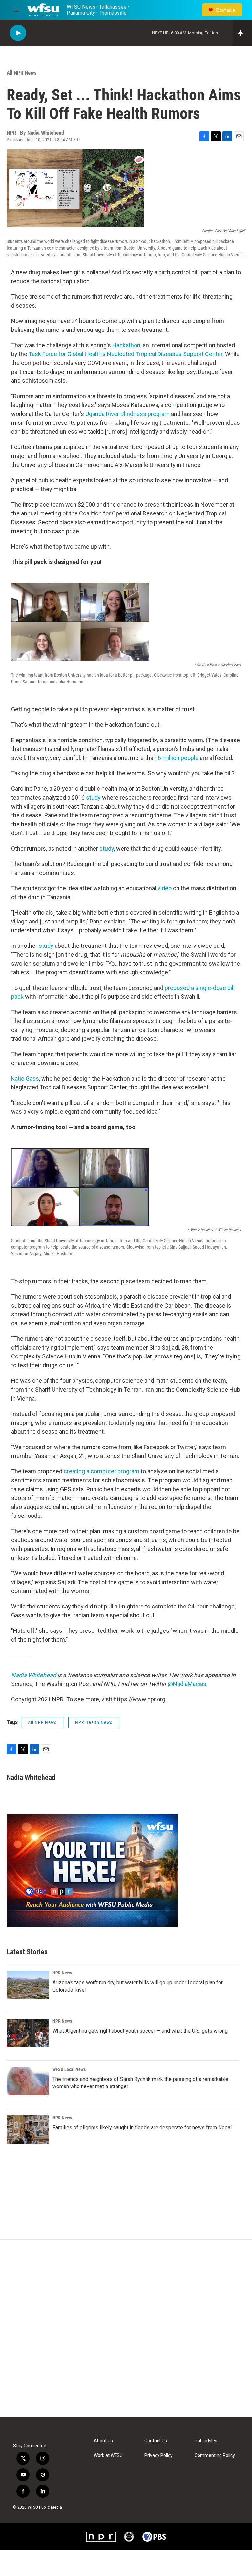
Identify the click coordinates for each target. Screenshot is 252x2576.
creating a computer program (102, 1471)
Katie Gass (25, 1078)
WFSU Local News (69, 2069)
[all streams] (242, 33)
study (93, 798)
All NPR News (22, 73)
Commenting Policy (215, 2456)
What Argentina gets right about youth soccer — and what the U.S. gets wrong (140, 2031)
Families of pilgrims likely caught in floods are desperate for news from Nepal (142, 2127)
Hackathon (126, 345)
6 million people (179, 758)
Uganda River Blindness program (127, 414)
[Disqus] (126, 2328)
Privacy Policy (158, 2456)
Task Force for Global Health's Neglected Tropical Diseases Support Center (126, 354)
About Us (103, 2441)
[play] (18, 33)
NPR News (62, 1973)
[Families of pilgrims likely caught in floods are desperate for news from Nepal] (28, 2130)
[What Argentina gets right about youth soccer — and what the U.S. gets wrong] (28, 2033)
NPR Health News (94, 1722)
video (165, 888)
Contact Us (156, 2441)
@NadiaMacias (187, 1684)
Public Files (206, 2441)
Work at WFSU (108, 2456)
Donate (225, 10)
